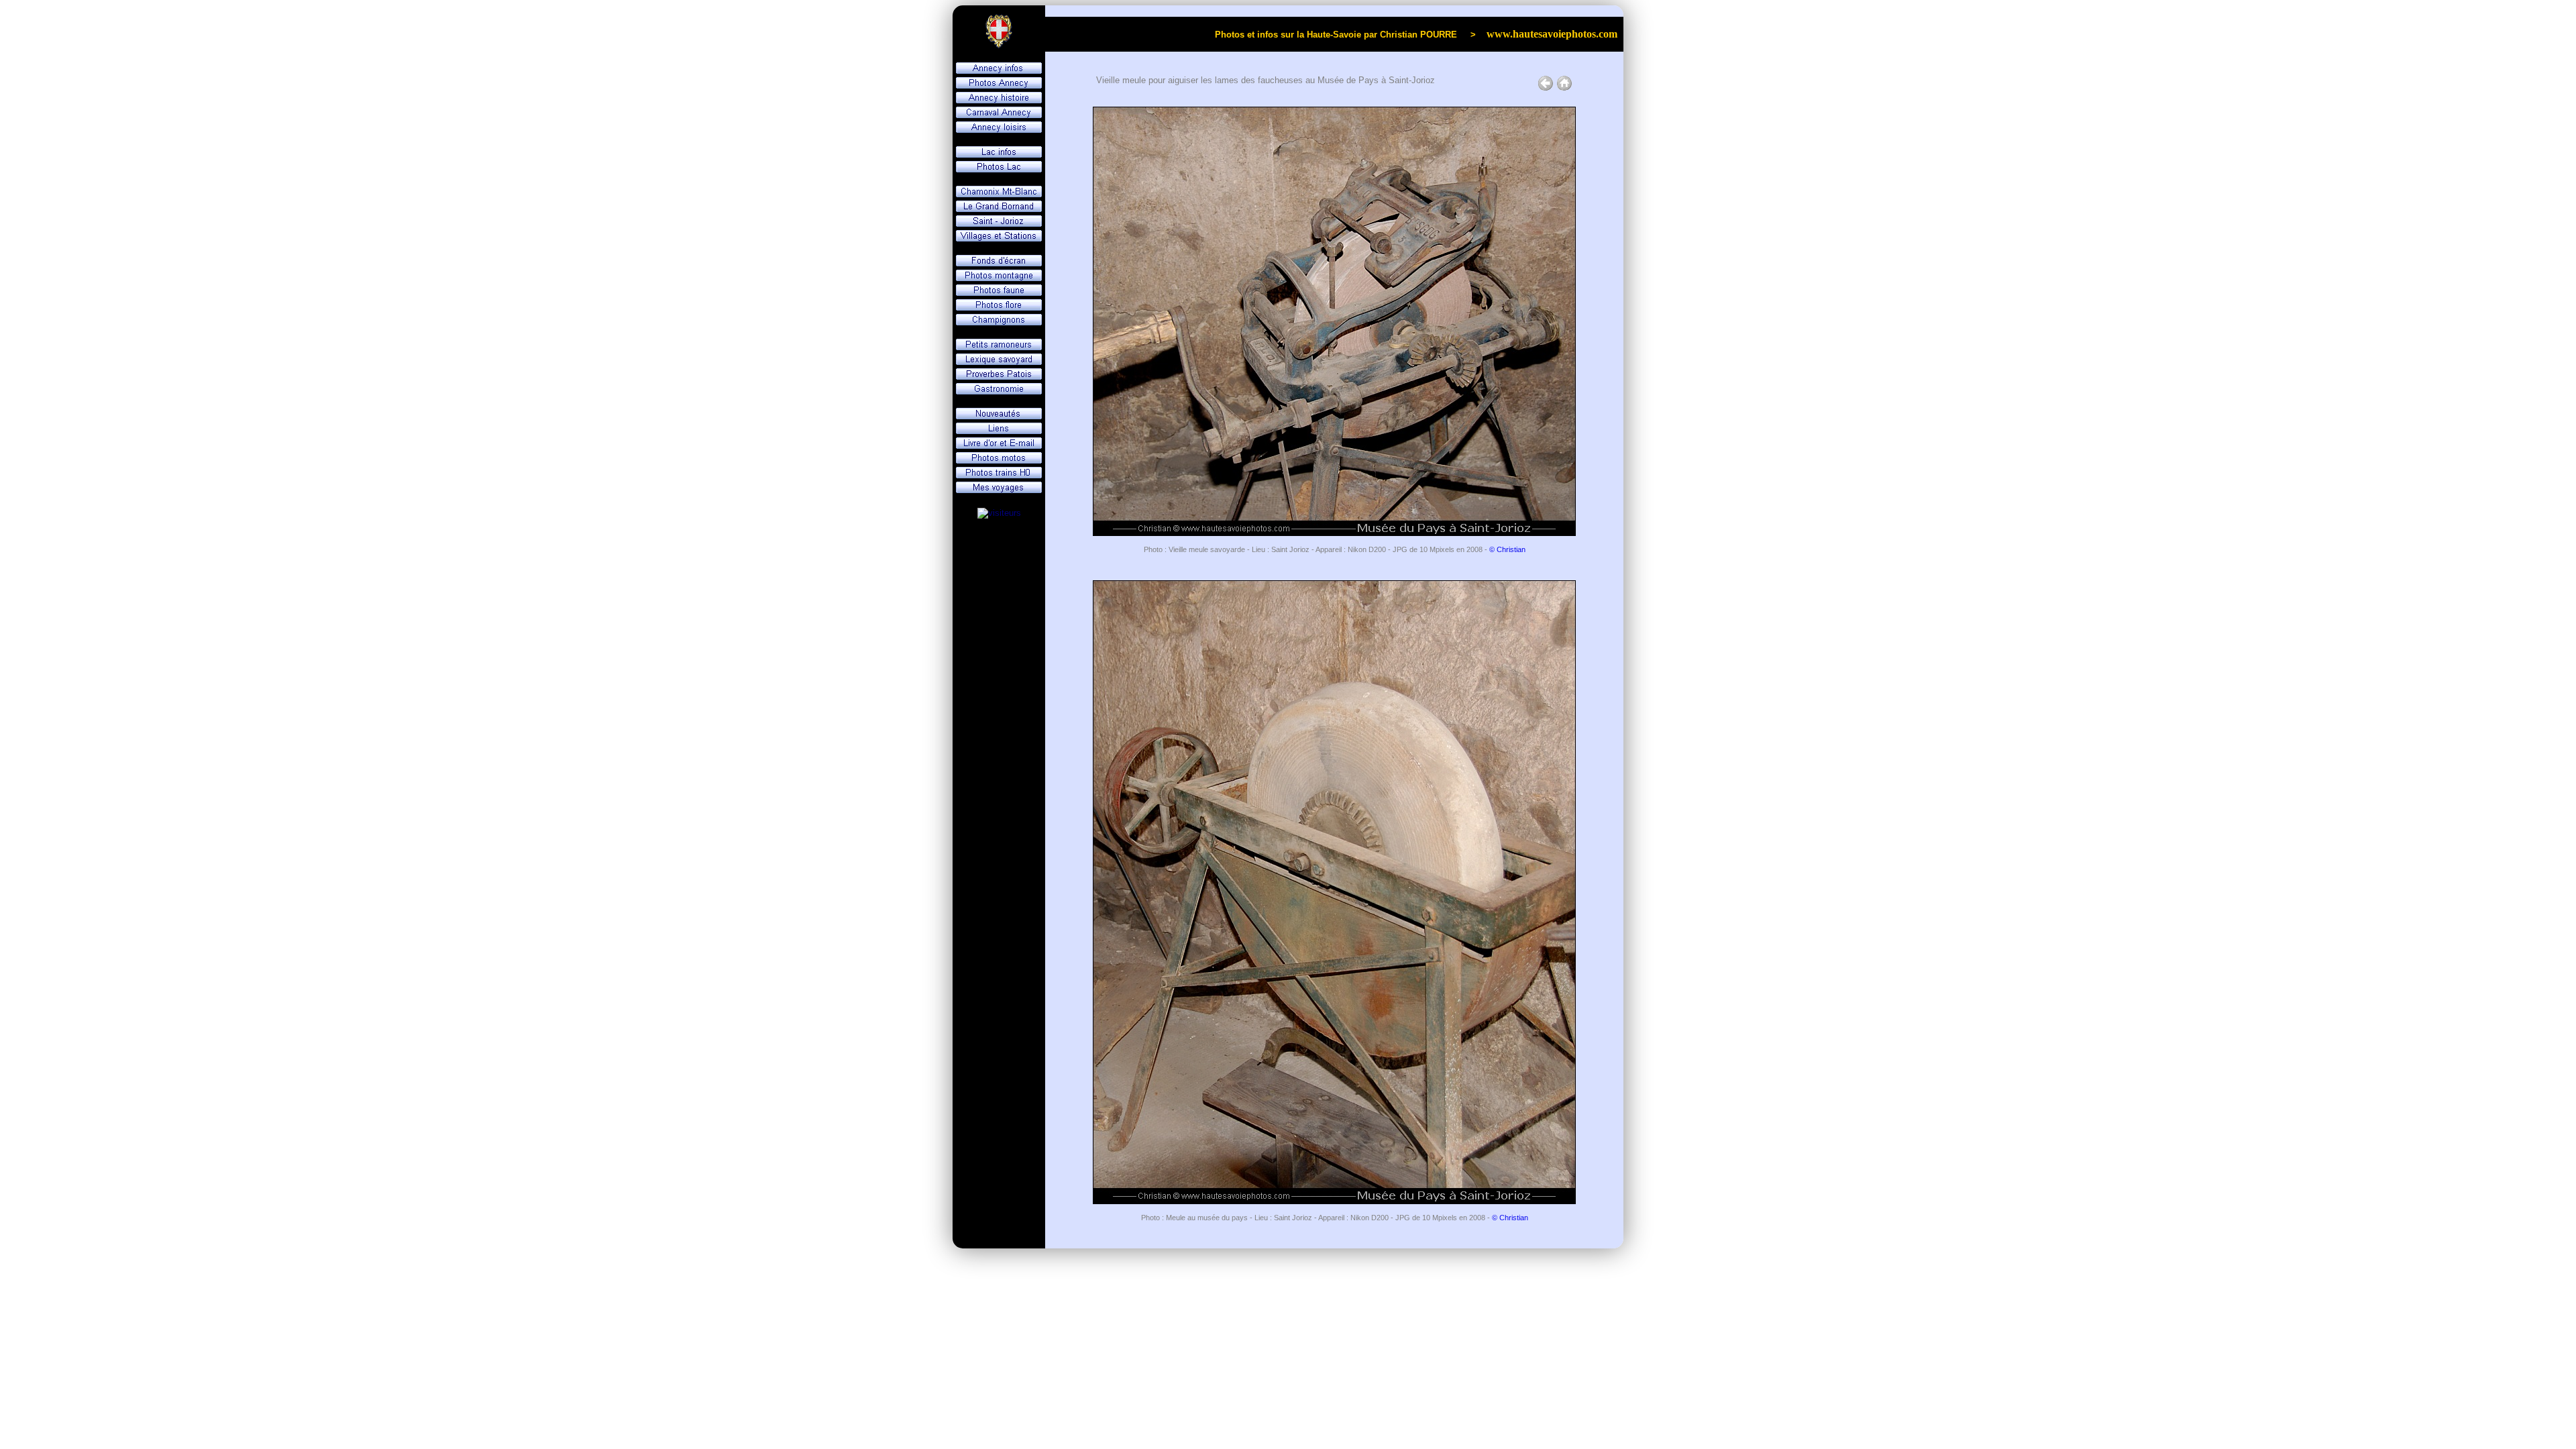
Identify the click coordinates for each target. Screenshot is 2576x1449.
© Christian (1507, 549)
